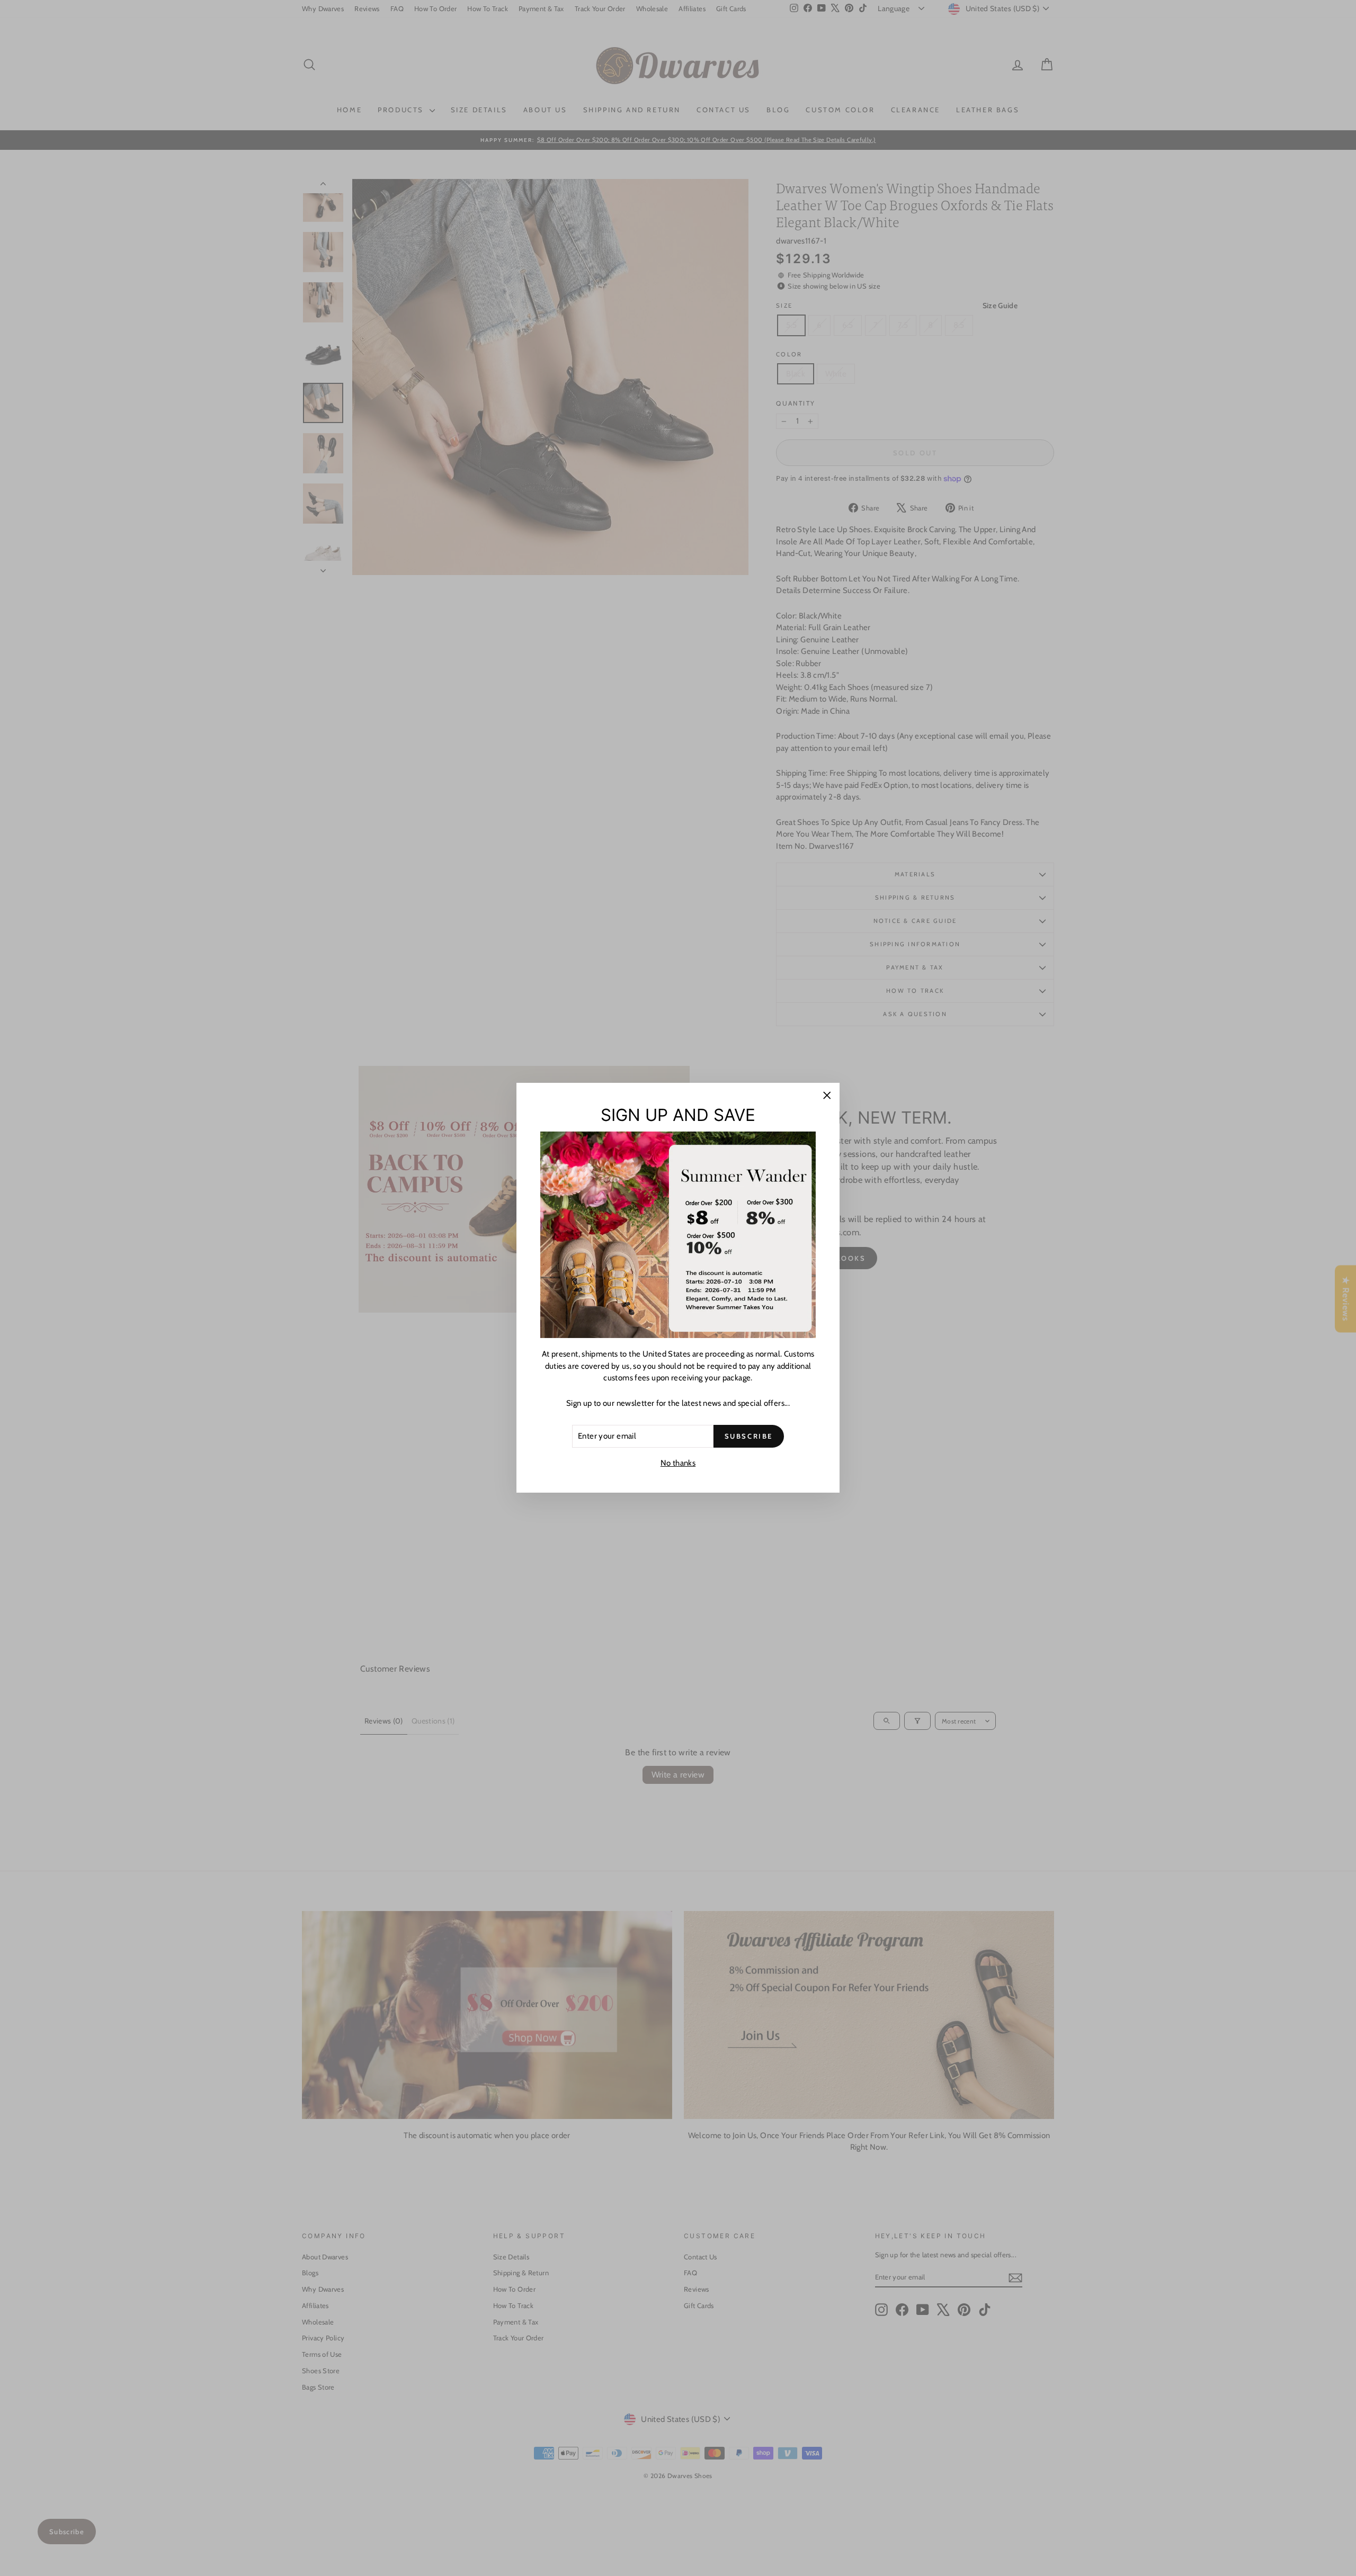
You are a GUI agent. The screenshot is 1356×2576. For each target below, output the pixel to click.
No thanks (678, 1463)
